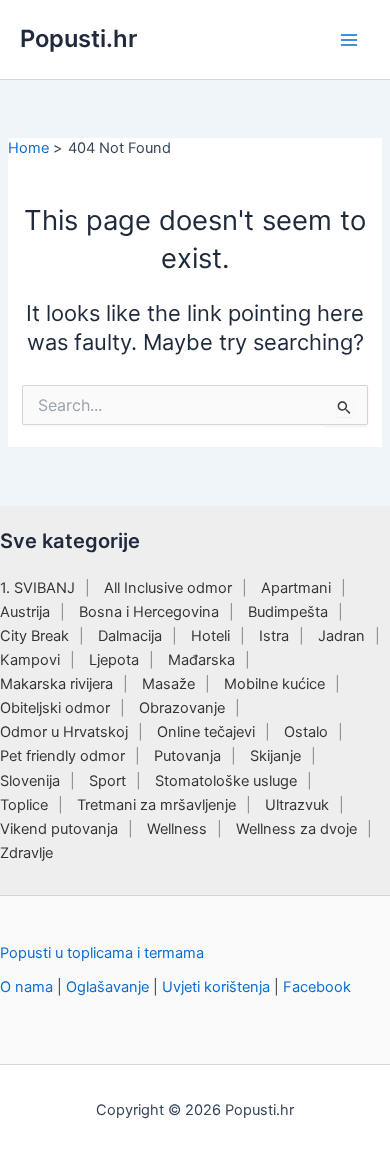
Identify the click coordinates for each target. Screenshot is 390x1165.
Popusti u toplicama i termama (102, 953)
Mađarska (201, 660)
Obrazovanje (182, 708)
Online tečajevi (206, 732)
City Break (34, 636)
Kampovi (30, 660)
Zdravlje (26, 853)
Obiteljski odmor (55, 708)
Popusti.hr (78, 38)
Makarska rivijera (56, 684)
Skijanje (275, 756)
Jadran (341, 636)
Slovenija (30, 781)
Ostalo (306, 732)
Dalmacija (130, 636)
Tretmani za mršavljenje (156, 805)
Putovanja (187, 756)
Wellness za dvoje (296, 829)
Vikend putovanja (59, 829)
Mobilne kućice (274, 684)
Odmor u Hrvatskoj (64, 732)
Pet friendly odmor (62, 756)
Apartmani (296, 588)
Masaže (168, 684)
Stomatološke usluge (226, 781)
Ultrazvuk (297, 805)
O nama (26, 987)
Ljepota (114, 660)
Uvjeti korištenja (216, 987)
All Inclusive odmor (168, 588)
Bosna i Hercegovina (149, 612)
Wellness (177, 829)
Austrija (25, 612)
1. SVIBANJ (37, 588)
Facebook (317, 987)
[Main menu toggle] (349, 40)
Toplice (24, 805)
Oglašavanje (107, 987)
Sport (107, 781)
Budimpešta (288, 612)
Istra (274, 636)
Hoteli (210, 636)
